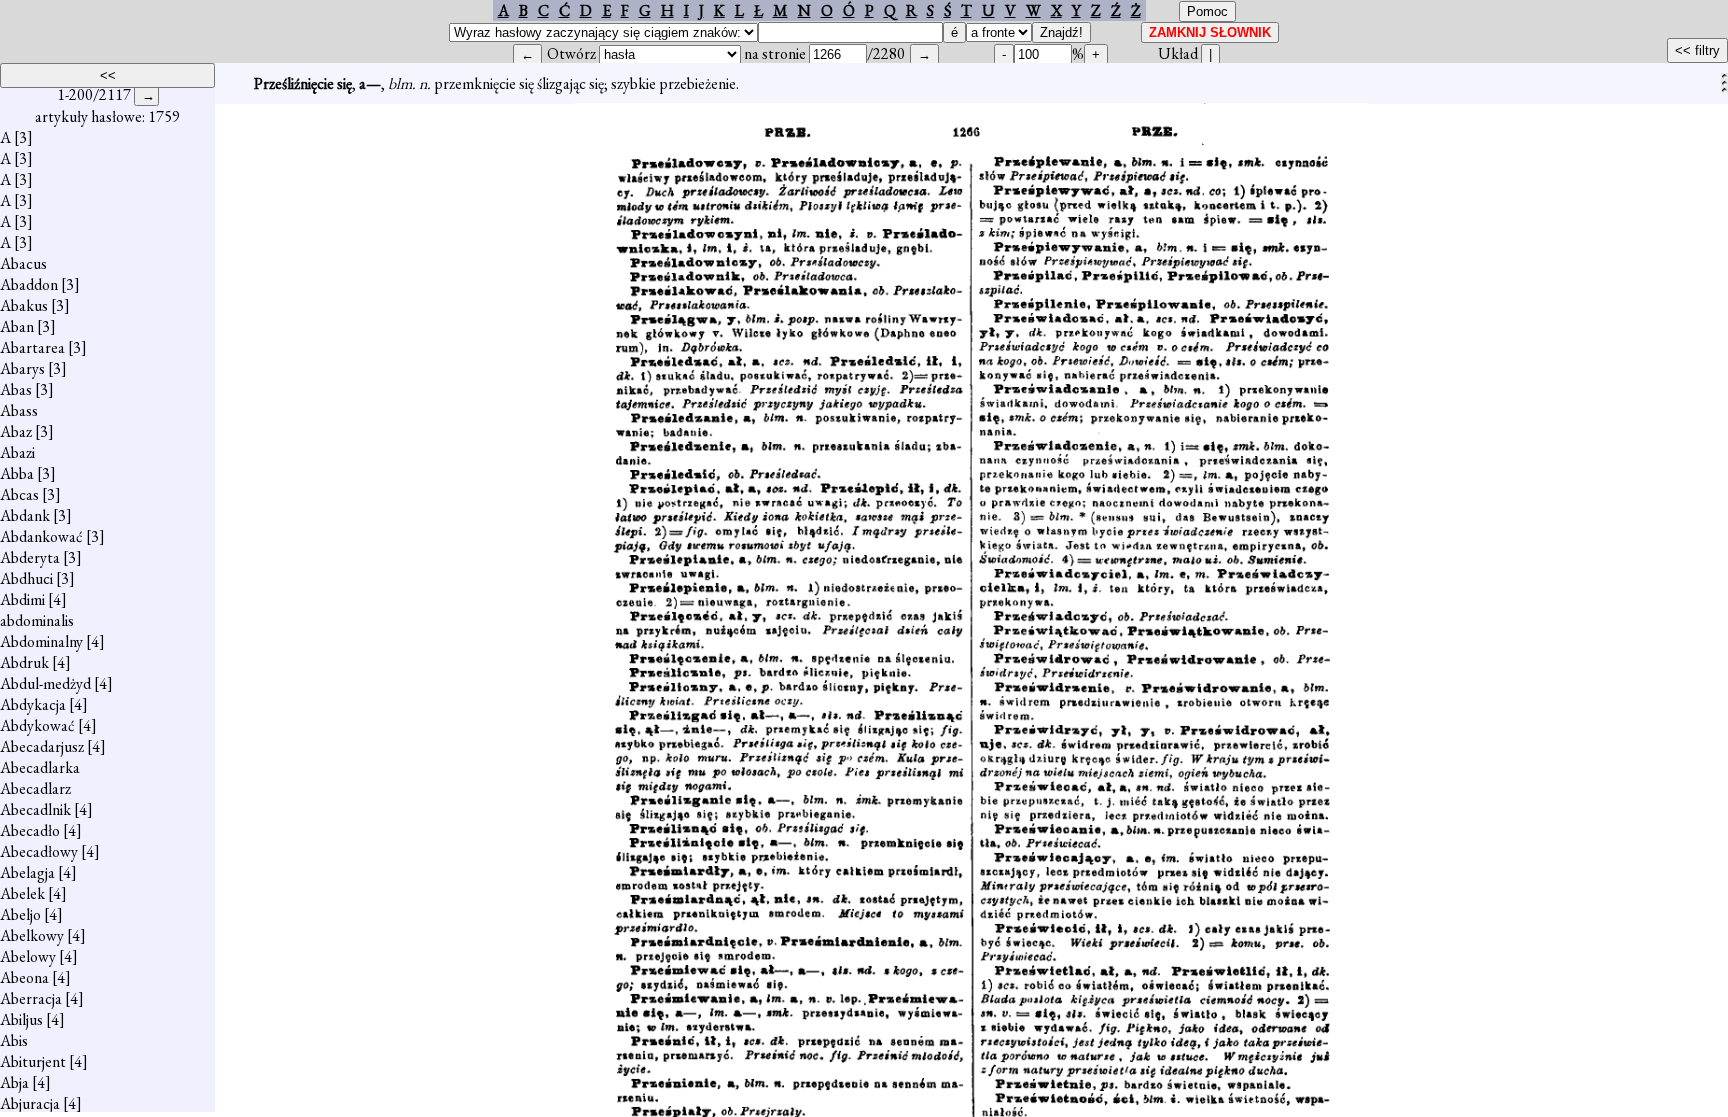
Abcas (19, 494)
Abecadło (30, 830)
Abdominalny (41, 641)
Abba (17, 473)
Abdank (25, 515)
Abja (14, 1082)
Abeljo (20, 914)
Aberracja (31, 998)
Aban (17, 326)
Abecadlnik (35, 809)
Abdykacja (33, 704)
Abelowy (28, 956)
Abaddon (29, 284)
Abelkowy (32, 935)
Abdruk (24, 662)
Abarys (22, 368)
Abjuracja (30, 1103)
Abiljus (21, 1019)
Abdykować (37, 725)
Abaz (16, 431)
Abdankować (41, 536)
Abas (16, 389)
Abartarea (32, 347)
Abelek (22, 893)
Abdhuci (26, 578)
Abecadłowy (39, 851)
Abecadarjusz (42, 746)
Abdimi (22, 599)
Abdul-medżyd (45, 683)
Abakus (24, 305)
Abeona (24, 977)
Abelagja (27, 872)
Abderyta (30, 557)
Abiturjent (33, 1061)
